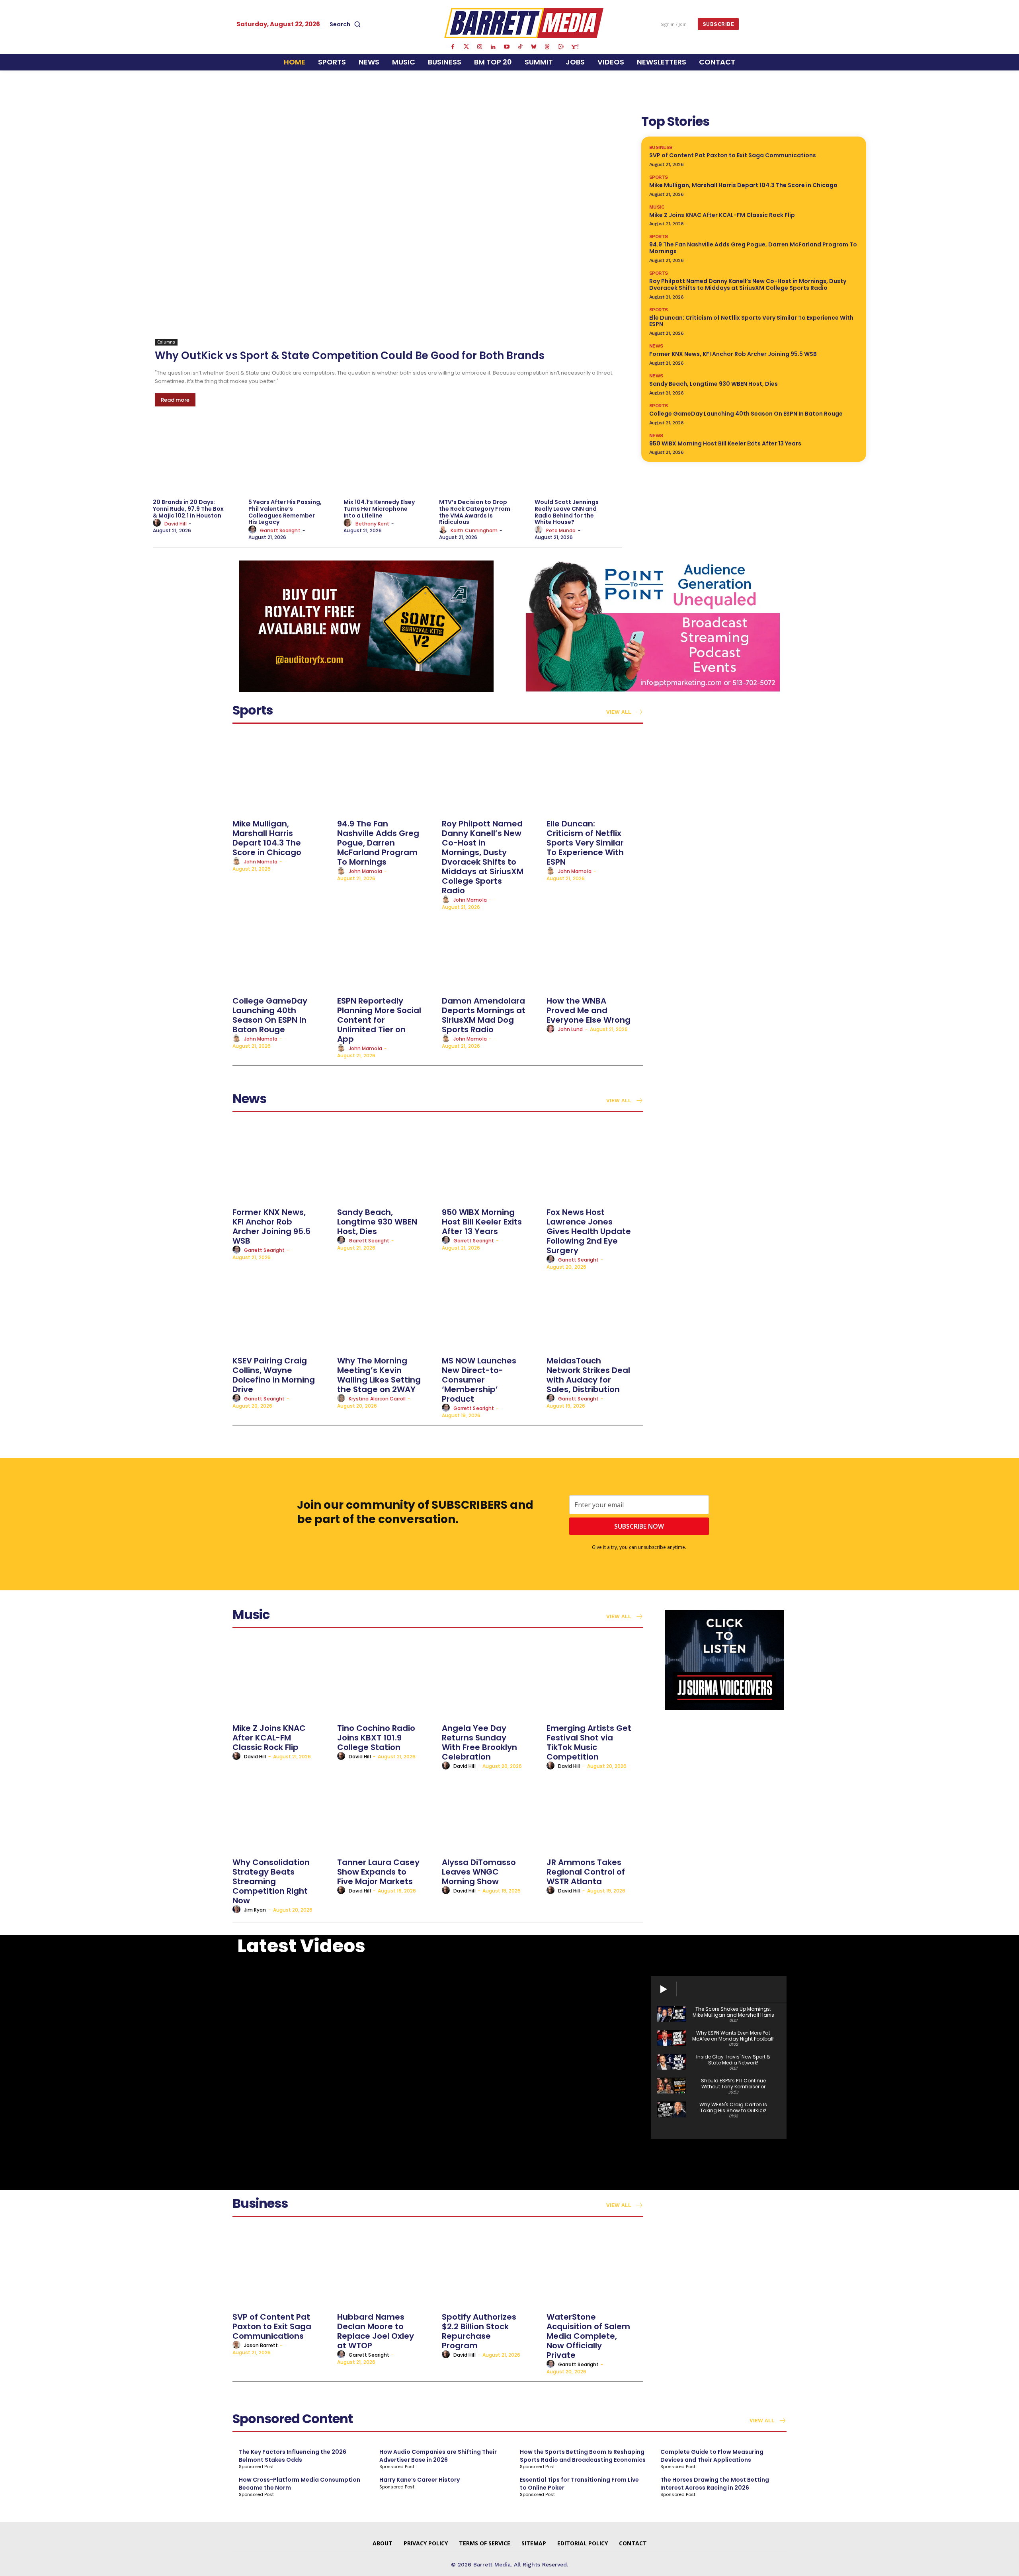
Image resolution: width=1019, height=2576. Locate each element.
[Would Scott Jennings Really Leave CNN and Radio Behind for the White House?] (578, 458)
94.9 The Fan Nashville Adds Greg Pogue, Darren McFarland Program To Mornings (753, 248)
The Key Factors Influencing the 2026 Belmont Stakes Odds (293, 2456)
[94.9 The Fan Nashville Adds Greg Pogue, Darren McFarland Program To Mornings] (386, 774)
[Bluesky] (534, 47)
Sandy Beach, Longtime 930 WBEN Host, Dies (713, 384)
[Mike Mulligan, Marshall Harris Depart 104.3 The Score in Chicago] (281, 774)
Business (661, 147)
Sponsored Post (256, 2467)
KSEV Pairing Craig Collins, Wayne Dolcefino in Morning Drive (274, 1375)
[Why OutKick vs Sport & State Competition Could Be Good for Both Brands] (388, 229)
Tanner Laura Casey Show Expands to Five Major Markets (378, 1872)
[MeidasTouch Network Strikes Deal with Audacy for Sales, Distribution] (595, 1311)
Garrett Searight (280, 530)
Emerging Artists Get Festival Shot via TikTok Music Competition (589, 1742)
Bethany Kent (373, 524)
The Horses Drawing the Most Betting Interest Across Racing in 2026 (715, 2484)
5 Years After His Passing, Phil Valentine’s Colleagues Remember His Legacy (285, 512)
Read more (175, 400)
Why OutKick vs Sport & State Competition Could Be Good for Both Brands (350, 355)
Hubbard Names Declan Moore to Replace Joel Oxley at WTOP (376, 2331)
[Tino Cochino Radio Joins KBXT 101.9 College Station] (386, 1679)
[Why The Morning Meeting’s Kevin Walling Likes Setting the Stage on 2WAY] (386, 1311)
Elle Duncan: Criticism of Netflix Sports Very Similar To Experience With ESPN (751, 321)
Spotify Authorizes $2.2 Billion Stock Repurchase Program (479, 2331)
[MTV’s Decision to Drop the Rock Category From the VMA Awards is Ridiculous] (483, 458)
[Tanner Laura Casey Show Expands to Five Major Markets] (386, 1813)
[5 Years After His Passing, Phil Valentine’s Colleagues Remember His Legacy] (292, 458)
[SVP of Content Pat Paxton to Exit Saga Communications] (281, 2268)
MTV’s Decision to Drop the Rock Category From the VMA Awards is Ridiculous (475, 512)
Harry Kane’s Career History (420, 2480)
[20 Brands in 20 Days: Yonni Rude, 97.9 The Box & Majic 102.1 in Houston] (197, 458)
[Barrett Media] (524, 23)
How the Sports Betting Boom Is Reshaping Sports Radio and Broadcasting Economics (583, 2456)
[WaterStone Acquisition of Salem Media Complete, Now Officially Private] (595, 2268)
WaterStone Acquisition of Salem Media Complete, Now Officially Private (588, 2336)
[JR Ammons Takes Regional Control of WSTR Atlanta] (595, 1813)
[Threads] (547, 47)
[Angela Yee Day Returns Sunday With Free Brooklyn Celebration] (490, 1679)
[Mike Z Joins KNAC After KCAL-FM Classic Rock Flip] (281, 1679)
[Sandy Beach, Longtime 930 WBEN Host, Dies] (386, 1163)
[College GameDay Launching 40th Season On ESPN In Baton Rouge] (281, 952)
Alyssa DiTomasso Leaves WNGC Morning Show (479, 1872)
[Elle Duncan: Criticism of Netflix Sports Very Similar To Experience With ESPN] (595, 774)
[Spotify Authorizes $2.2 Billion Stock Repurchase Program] (490, 2268)
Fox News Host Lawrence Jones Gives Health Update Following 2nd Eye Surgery (589, 1231)
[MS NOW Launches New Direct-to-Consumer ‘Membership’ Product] (490, 1311)
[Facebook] (453, 47)
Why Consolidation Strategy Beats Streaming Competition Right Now (271, 1881)
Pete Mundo (561, 530)
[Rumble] (561, 47)
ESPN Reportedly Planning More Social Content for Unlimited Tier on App (379, 1020)
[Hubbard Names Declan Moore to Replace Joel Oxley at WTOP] (386, 2268)
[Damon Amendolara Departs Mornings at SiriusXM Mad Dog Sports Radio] (490, 952)
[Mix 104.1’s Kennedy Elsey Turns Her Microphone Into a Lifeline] (387, 458)
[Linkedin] (493, 47)
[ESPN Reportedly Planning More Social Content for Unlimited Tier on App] (386, 952)
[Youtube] (507, 47)
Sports (659, 177)
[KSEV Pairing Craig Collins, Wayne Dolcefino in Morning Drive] (281, 1311)
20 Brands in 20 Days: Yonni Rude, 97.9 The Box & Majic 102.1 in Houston (188, 509)
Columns (166, 342)
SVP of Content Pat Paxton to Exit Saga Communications (733, 155)
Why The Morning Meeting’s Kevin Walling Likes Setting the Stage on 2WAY (379, 1375)
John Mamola (261, 862)
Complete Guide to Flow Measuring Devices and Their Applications (712, 2456)
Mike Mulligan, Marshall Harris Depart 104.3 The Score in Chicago (743, 185)
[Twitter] (466, 47)
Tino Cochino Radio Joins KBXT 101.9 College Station (376, 1738)
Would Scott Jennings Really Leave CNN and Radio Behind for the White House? (567, 512)
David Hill (176, 524)
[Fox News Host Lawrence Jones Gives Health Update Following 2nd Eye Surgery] (595, 1163)
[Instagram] (480, 47)
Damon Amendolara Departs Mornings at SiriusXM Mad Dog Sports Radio (484, 1015)
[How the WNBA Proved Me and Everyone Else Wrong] (595, 952)
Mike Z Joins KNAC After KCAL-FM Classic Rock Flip (722, 215)
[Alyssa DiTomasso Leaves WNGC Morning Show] (490, 1813)
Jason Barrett (261, 2345)
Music (657, 207)
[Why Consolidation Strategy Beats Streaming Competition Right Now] (281, 1813)
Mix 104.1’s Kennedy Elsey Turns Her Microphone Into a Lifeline (379, 509)
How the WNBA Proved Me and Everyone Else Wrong (589, 1010)
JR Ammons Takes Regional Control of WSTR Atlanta (586, 1872)
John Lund (570, 1029)
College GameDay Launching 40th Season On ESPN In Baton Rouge (746, 414)
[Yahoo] (574, 47)
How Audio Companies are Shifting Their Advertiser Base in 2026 (438, 2456)
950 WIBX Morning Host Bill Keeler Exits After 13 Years (725, 443)
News (656, 346)
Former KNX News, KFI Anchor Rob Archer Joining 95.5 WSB (733, 354)
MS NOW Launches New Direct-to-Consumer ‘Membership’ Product (479, 1380)
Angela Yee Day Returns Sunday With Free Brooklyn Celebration (479, 1742)
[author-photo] (158, 523)
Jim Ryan (255, 1910)
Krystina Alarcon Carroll (377, 1399)
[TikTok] (520, 47)
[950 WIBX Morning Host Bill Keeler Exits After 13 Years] (490, 1163)
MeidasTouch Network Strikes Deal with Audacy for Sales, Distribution (588, 1375)
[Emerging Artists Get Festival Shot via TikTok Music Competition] (595, 1679)
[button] (347, 24)
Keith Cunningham (474, 530)
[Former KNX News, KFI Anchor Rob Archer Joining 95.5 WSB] (281, 1163)
